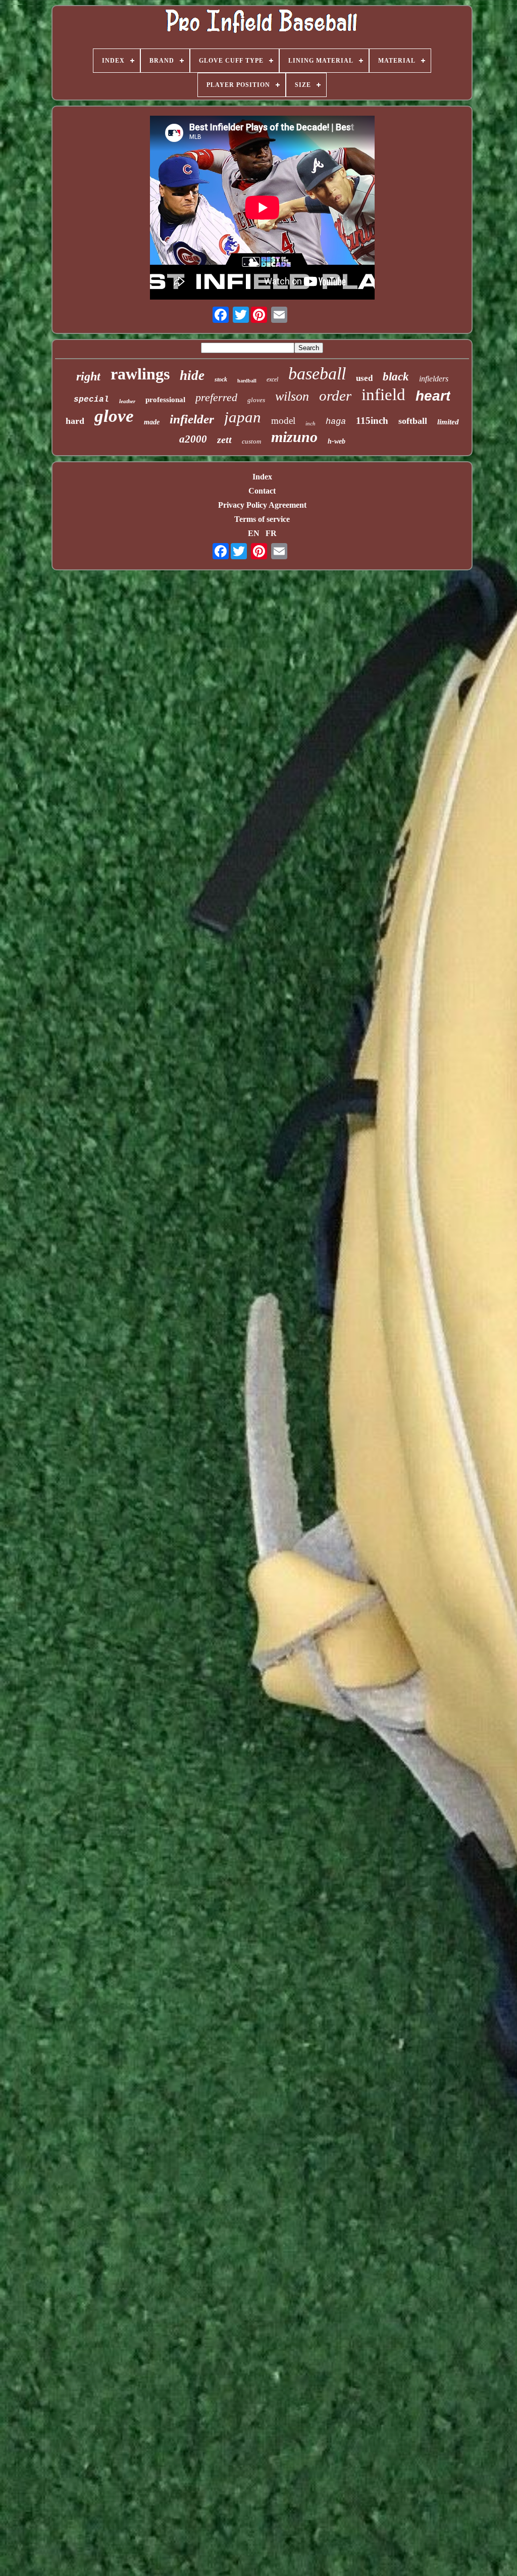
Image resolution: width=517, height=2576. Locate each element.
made (152, 422)
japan (243, 417)
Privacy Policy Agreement (262, 505)
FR (271, 533)
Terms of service (262, 519)
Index (262, 477)
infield (383, 395)
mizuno (294, 437)
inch (311, 423)
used (364, 378)
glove (114, 416)
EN (254, 533)
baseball (317, 374)
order (335, 396)
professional (165, 400)
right (88, 376)
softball (413, 421)
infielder (192, 419)
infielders (434, 379)
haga (336, 422)
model (283, 421)
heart (433, 396)
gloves (256, 400)
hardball (247, 381)
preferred (216, 397)
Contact (262, 491)
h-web (337, 441)
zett (224, 440)
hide (192, 375)
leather (127, 401)
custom (251, 441)
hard (75, 421)
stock (221, 379)
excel (272, 379)
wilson (292, 396)
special (91, 400)
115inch (372, 421)
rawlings (140, 374)
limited (448, 422)
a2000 (193, 439)
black (396, 377)
